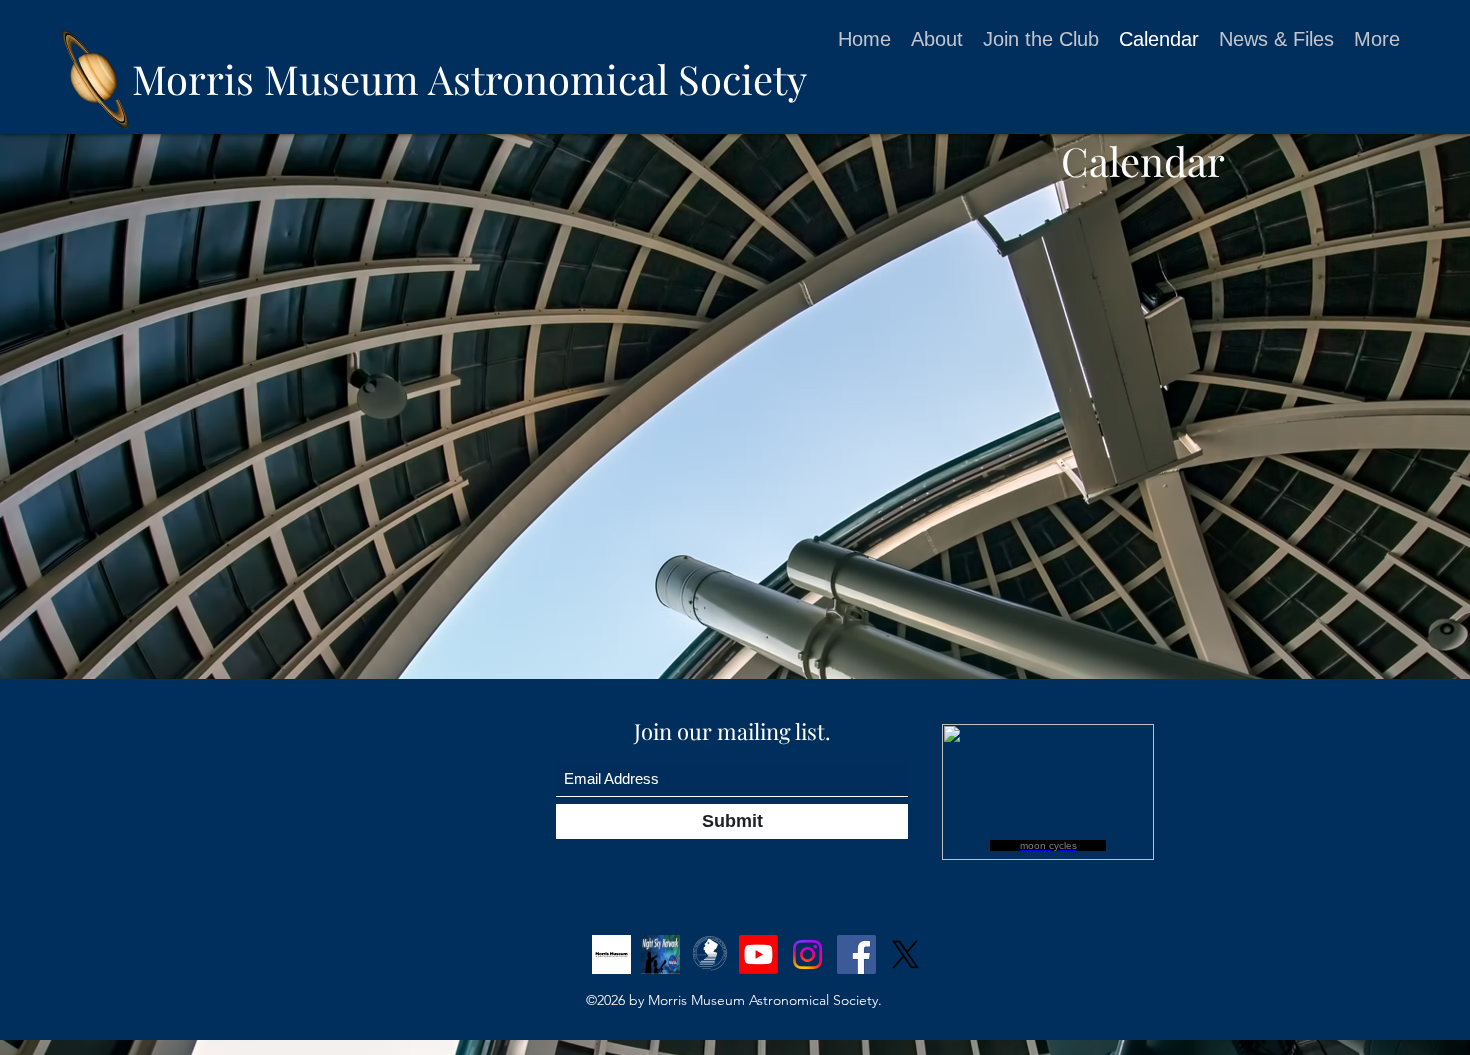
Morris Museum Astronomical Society (469, 78)
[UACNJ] (709, 954)
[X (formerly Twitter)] (905, 954)
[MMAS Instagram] (807, 954)
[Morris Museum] (611, 954)
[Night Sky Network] (660, 954)
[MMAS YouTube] (758, 954)
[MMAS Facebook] (856, 954)
